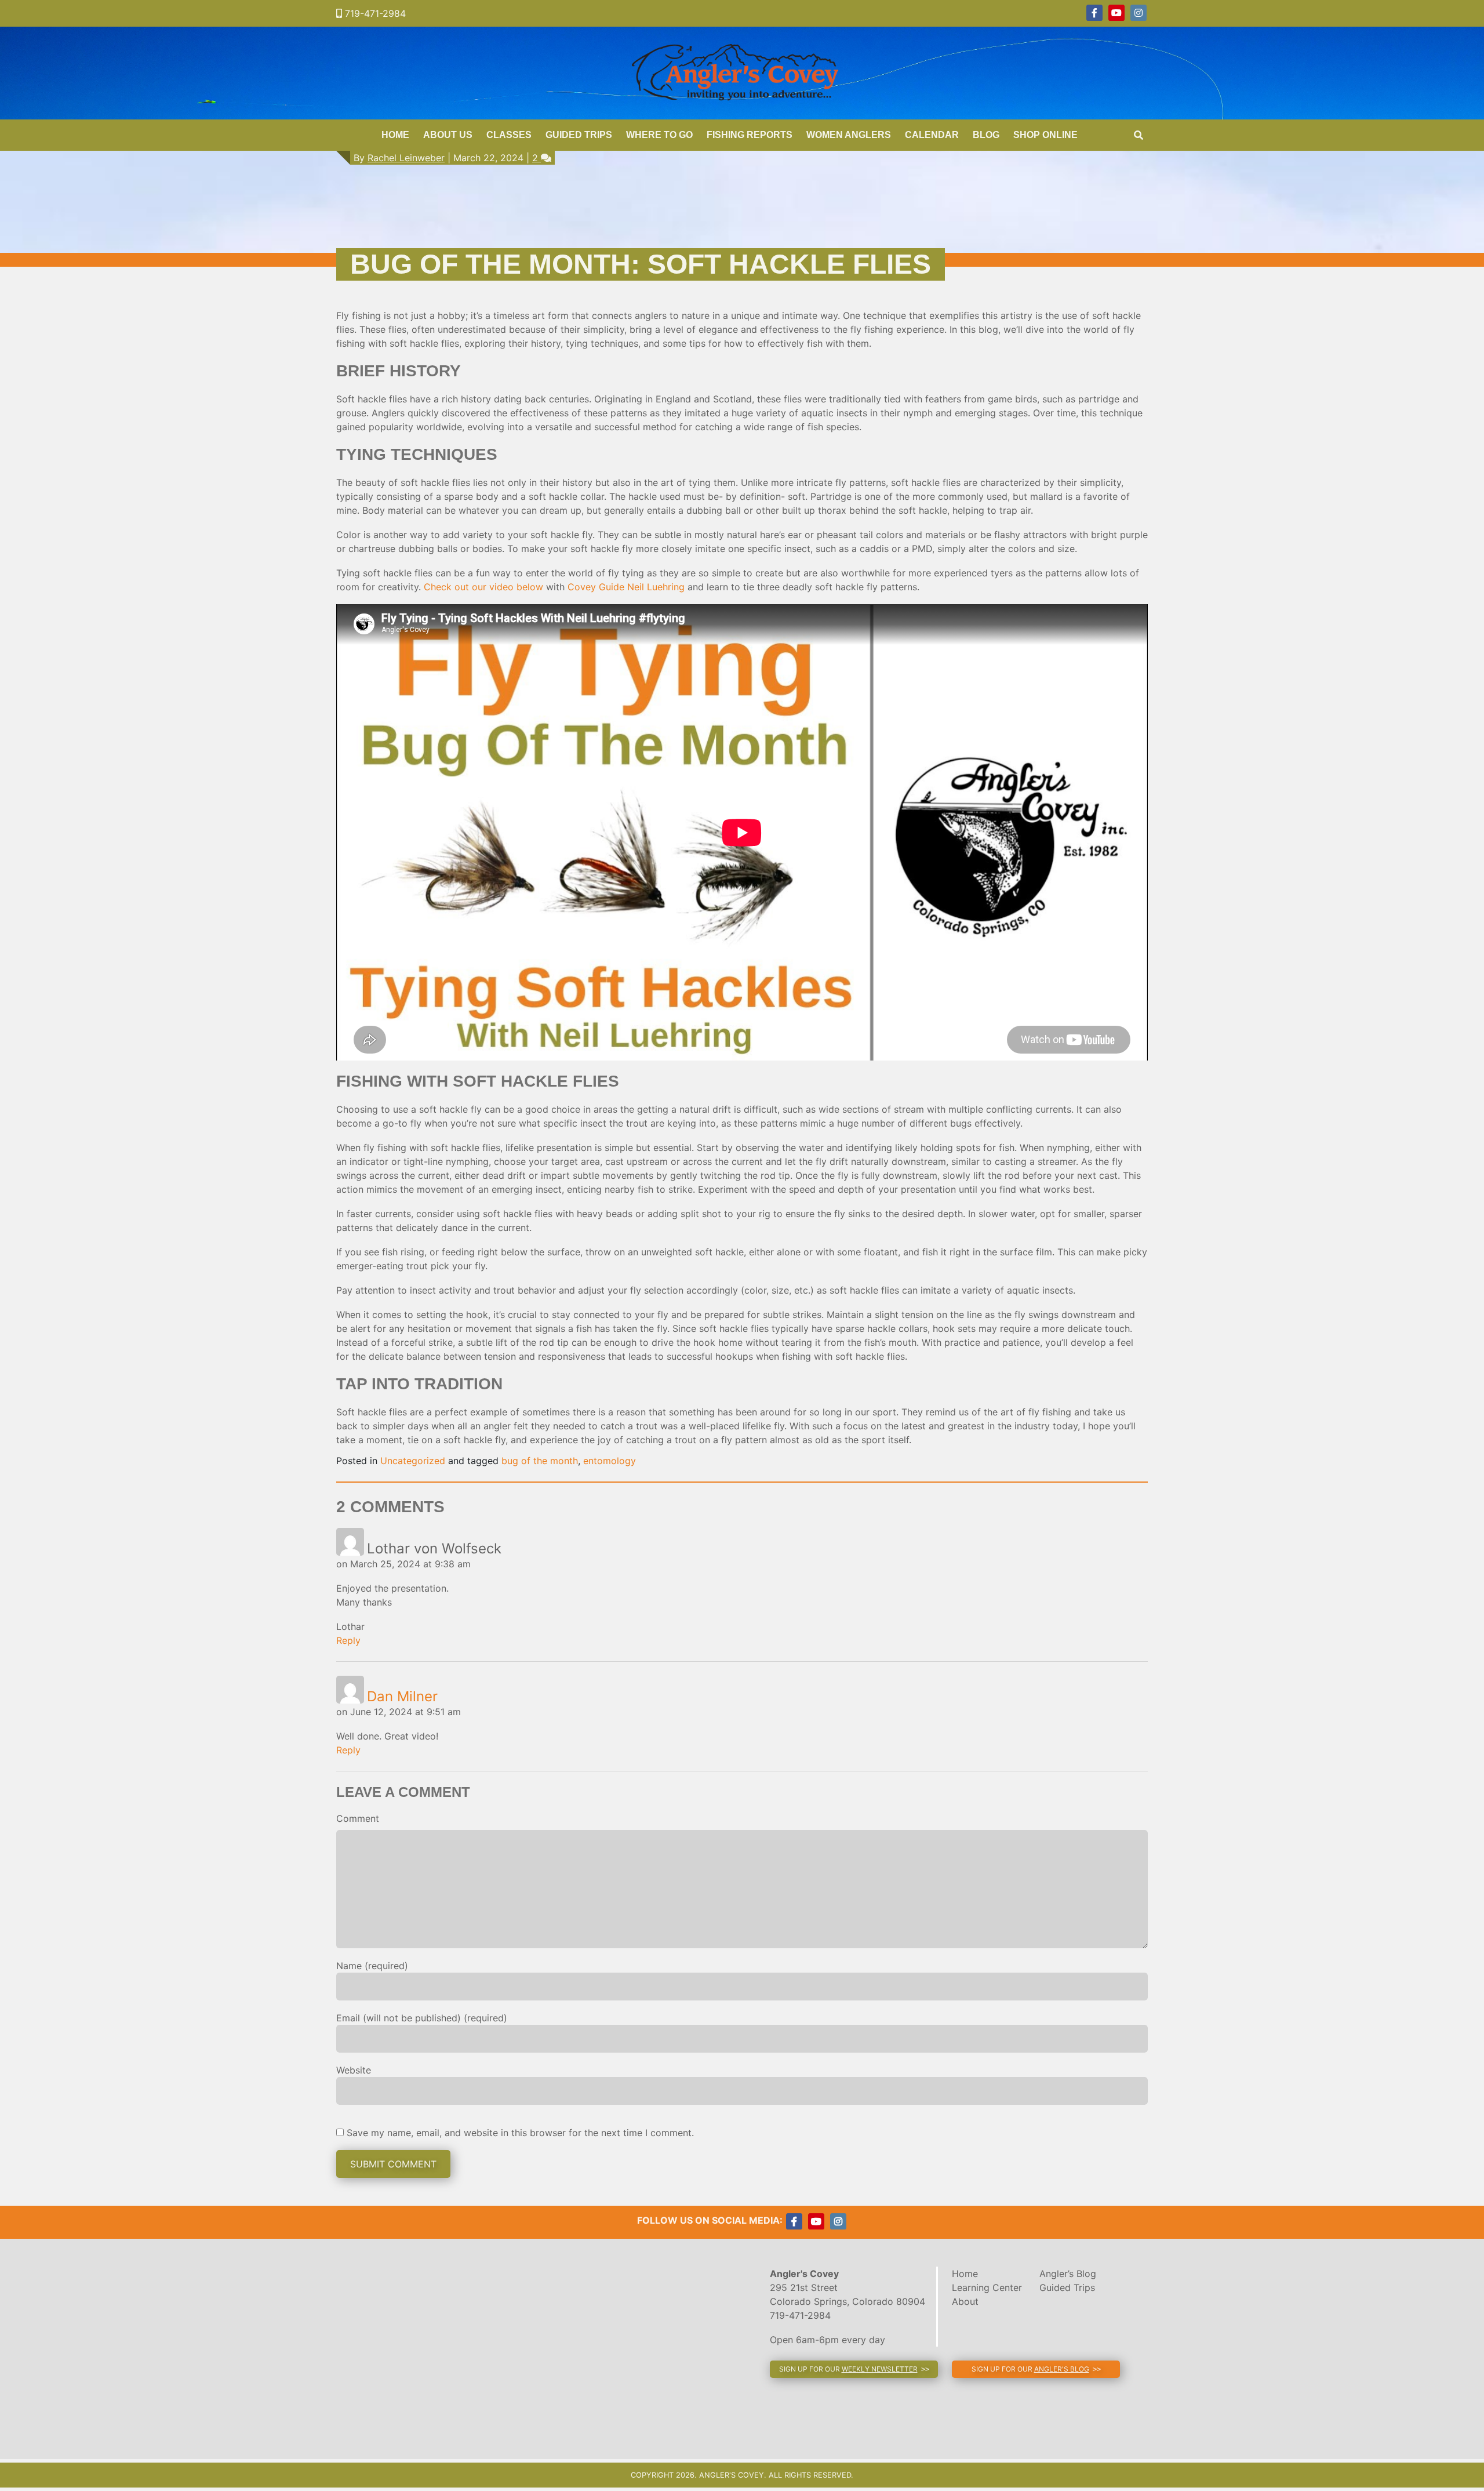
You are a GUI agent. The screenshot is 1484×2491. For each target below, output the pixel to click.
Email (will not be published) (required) (422, 2018)
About (965, 2301)
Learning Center (987, 2287)
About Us (448, 135)
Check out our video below (483, 587)
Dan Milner (402, 1696)
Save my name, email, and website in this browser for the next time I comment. (520, 2133)
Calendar (932, 135)
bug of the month (540, 1461)
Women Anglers (849, 135)
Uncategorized (413, 1461)
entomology (610, 1461)
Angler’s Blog (1068, 2274)
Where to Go (659, 135)
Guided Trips (579, 135)
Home (395, 135)
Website (354, 2070)
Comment (358, 1818)
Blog (986, 135)
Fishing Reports (750, 135)
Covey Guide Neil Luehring (626, 587)
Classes (509, 135)
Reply (348, 1640)
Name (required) (372, 1966)
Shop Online (1045, 135)
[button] (854, 2369)
